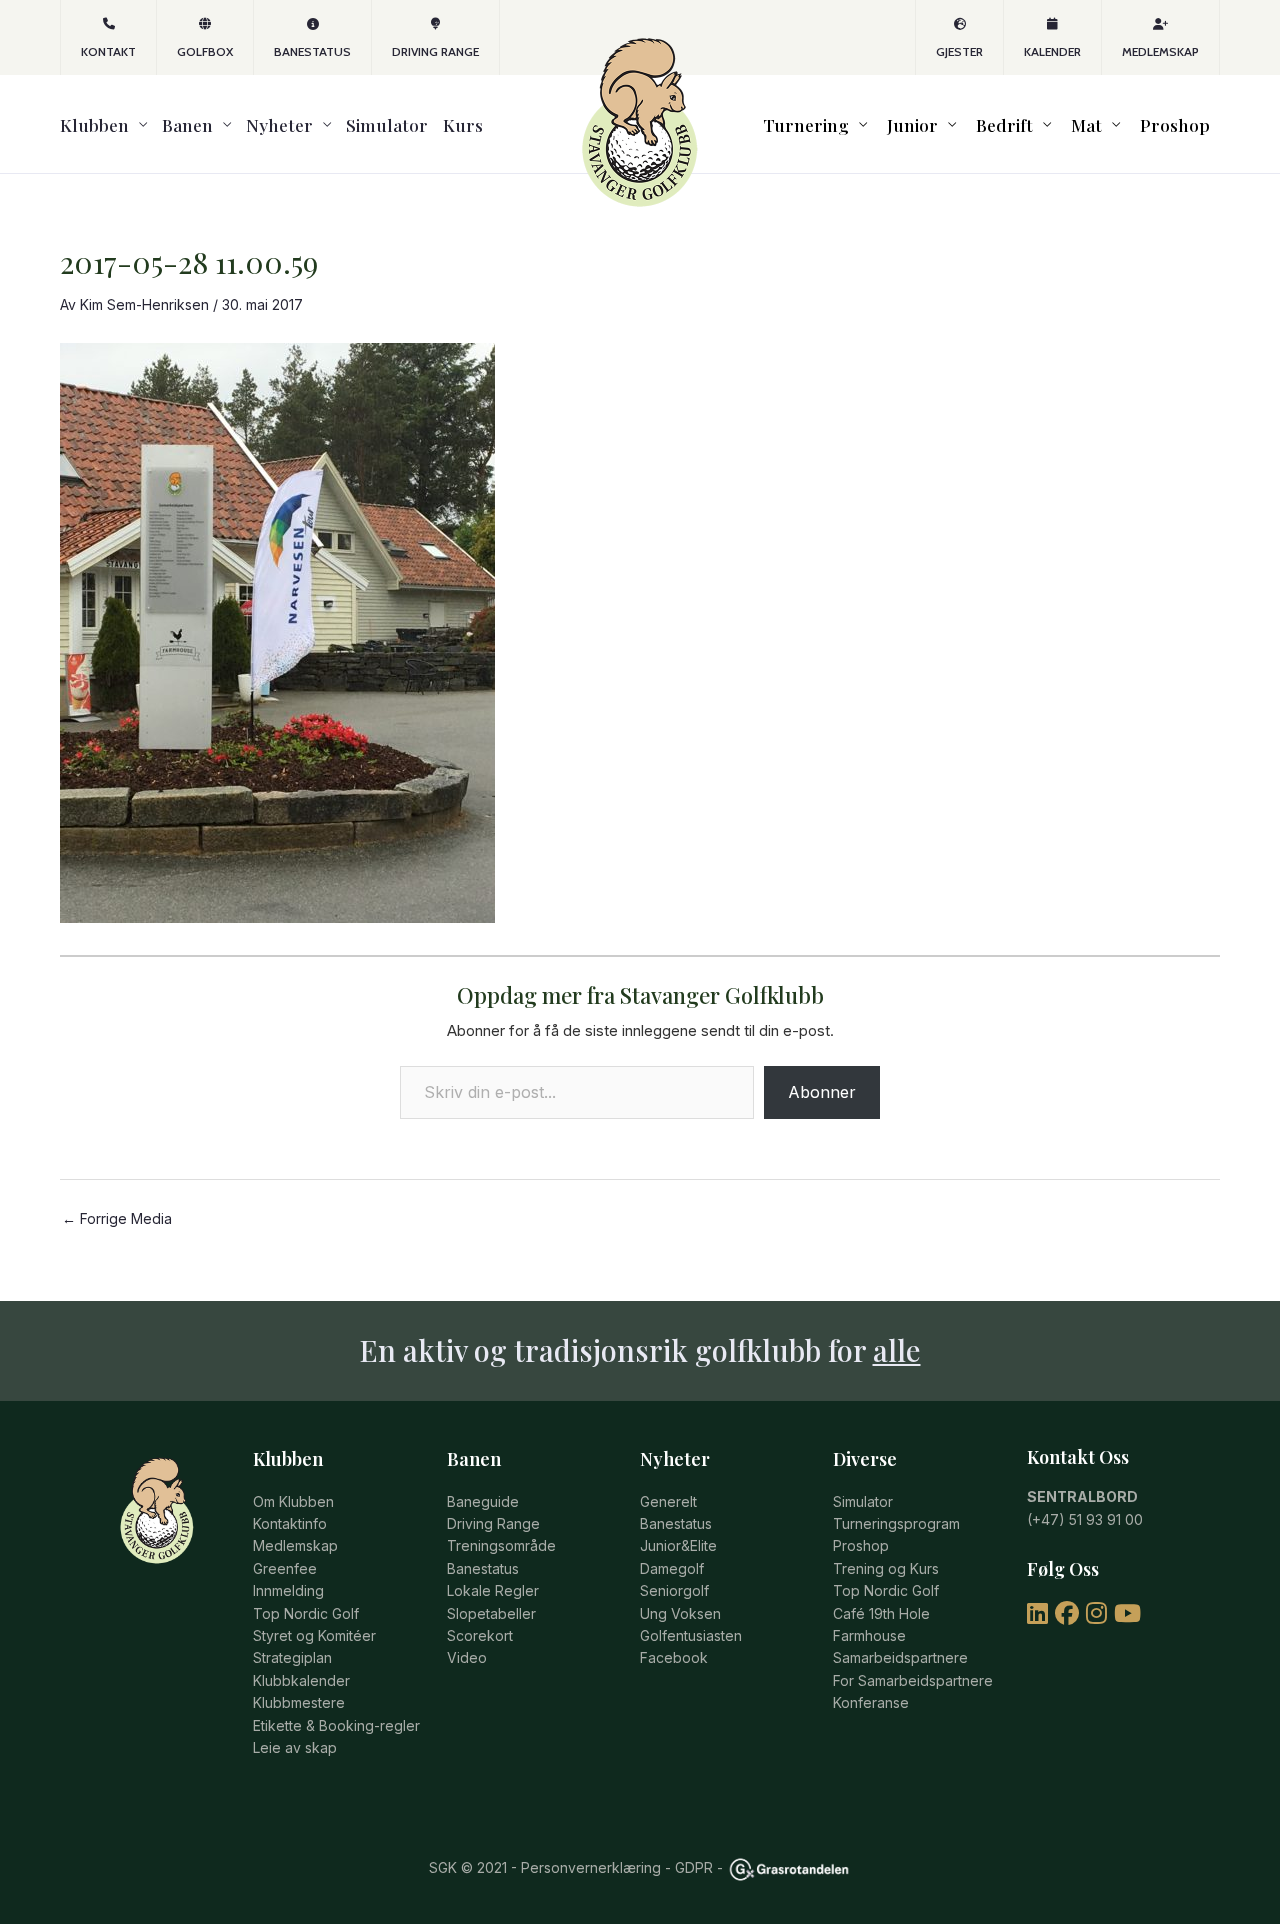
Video (467, 1657)
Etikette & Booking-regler (336, 1725)
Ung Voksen (680, 1613)
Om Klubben (293, 1501)
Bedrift (1004, 124)
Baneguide (483, 1501)
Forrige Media (117, 1219)
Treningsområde (501, 1545)
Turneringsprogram (896, 1523)
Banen (187, 124)
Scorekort (480, 1635)
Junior (912, 124)
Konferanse (871, 1702)
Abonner (822, 1092)
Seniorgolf (674, 1590)
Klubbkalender (301, 1680)
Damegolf (672, 1568)
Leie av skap (295, 1747)
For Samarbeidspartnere (913, 1680)
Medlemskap (1160, 51)
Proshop (1175, 124)
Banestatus (312, 51)
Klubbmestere (299, 1702)
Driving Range (435, 51)
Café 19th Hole (881, 1613)
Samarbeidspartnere (900, 1657)
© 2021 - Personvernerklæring (559, 1867)
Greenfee (285, 1568)
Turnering (806, 124)
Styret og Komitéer (314, 1635)
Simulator (387, 124)
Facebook (674, 1657)
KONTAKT (108, 51)
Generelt (668, 1501)
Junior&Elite (678, 1545)
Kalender (1052, 51)
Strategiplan (292, 1657)
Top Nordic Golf (306, 1613)
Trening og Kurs (886, 1568)
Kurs (463, 124)
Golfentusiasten (691, 1635)
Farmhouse (869, 1635)
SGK (443, 1867)
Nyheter (279, 124)
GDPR (694, 1867)
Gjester (959, 51)
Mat (1086, 124)
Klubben (94, 124)
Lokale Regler (493, 1590)
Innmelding (288, 1590)
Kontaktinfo (290, 1523)
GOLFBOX (205, 51)
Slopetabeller (491, 1613)
